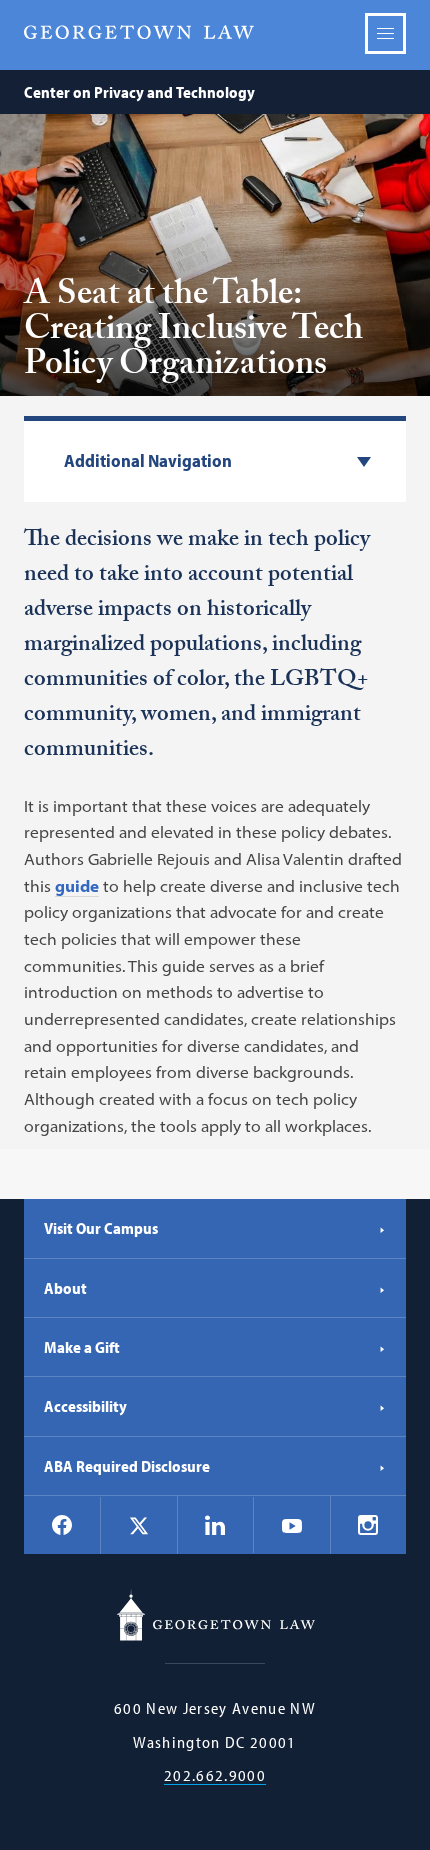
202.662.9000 (215, 1775)
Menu (385, 33)
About (65, 1288)
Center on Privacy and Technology (139, 92)
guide (77, 886)
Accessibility (85, 1406)
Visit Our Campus (101, 1228)
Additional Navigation (148, 461)
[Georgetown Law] (139, 32)
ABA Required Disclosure (127, 1466)
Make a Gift (82, 1347)
